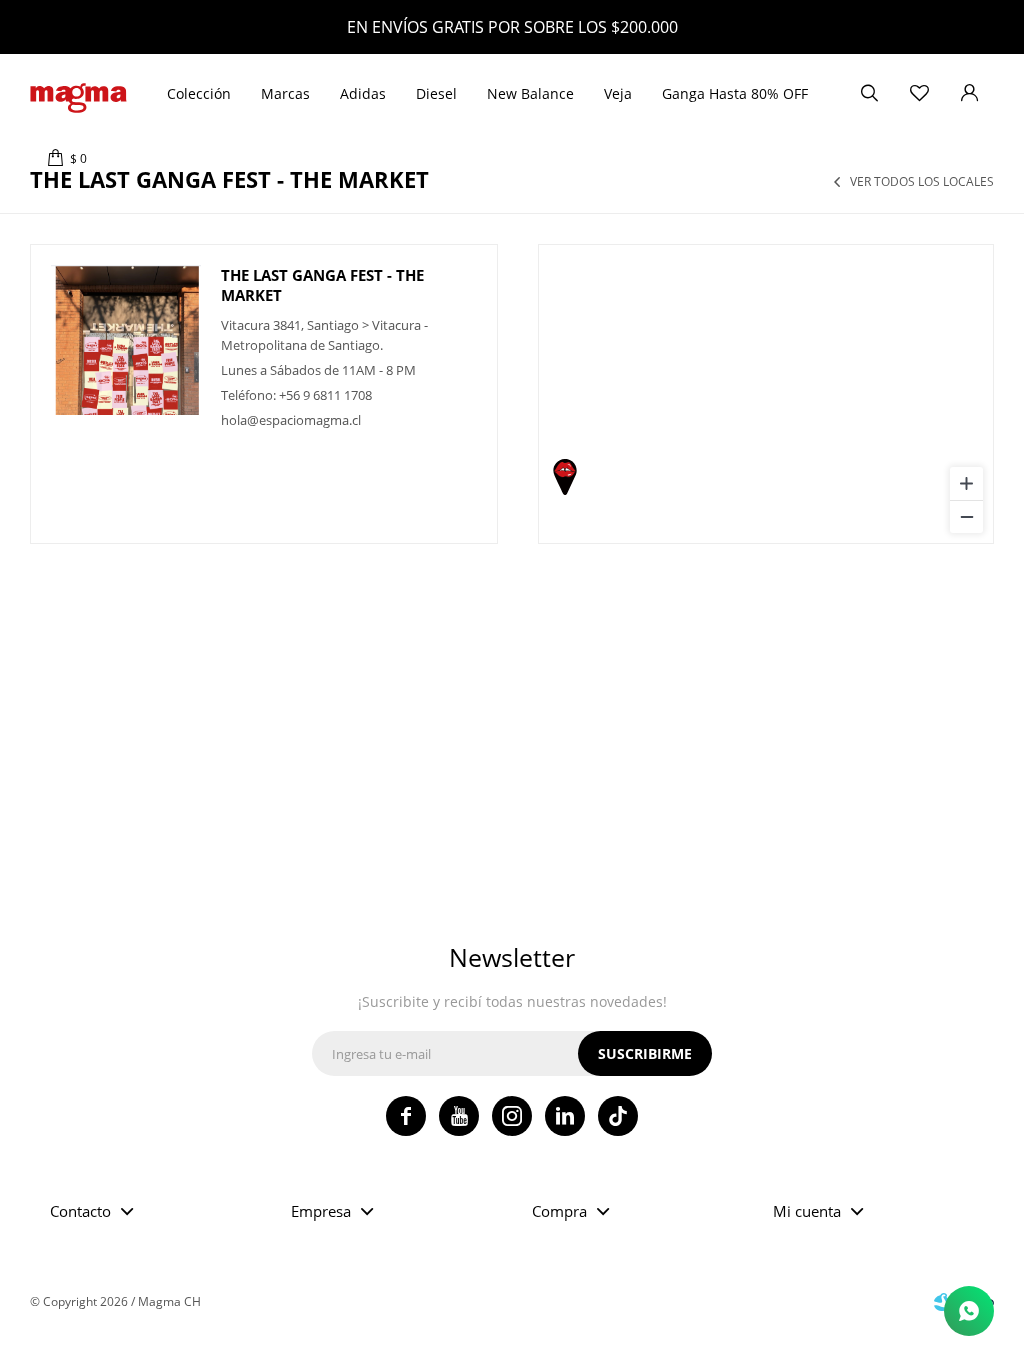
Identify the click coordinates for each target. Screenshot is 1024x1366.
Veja (618, 93)
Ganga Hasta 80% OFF (735, 93)
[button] (869, 94)
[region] (766, 394)
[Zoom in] (966, 483)
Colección (199, 93)
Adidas (363, 93)
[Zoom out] (966, 516)
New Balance (530, 93)
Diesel (436, 93)
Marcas (285, 93)
